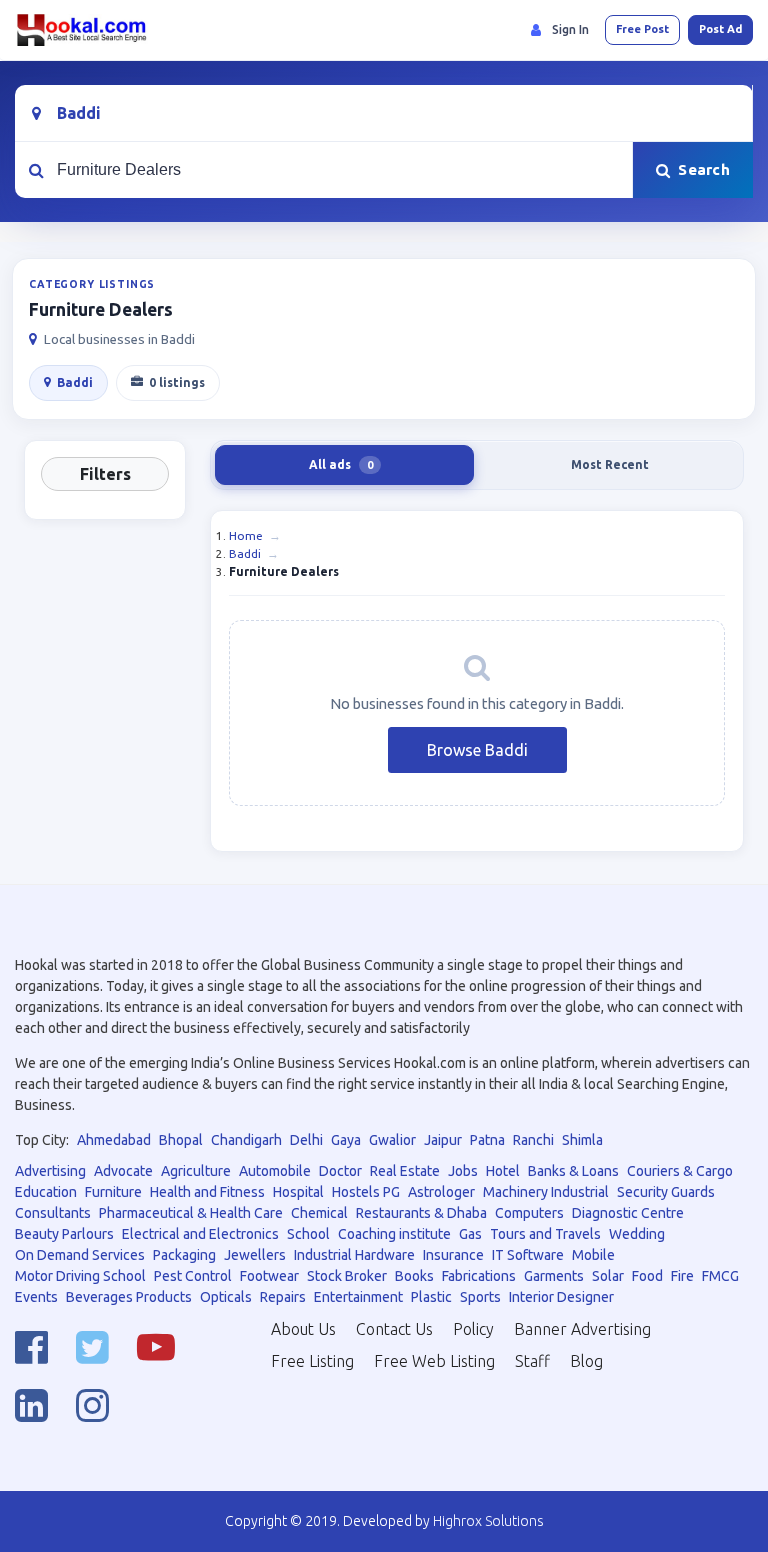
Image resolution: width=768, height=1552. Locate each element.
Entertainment (358, 1297)
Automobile (275, 1171)
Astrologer (441, 1192)
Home (246, 535)
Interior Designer (561, 1297)
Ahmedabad (114, 1140)
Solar (608, 1276)
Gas (470, 1234)
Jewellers (255, 1255)
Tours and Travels (545, 1234)
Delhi (306, 1140)
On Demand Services (80, 1255)
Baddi (75, 382)
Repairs (283, 1297)
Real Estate (405, 1171)
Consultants (53, 1213)
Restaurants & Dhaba (421, 1213)
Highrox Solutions (488, 1521)
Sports (480, 1297)
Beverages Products (129, 1297)
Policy (473, 1329)
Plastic (431, 1297)
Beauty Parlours (64, 1234)
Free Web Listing (434, 1361)
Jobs (463, 1171)
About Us (303, 1329)
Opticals (226, 1297)
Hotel (503, 1171)
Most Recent (610, 464)
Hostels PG (366, 1192)
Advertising (50, 1171)
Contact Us (394, 1329)
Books (414, 1276)
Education (46, 1192)
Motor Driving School (80, 1276)
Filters (105, 474)
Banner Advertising (582, 1329)
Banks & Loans (573, 1171)
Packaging (184, 1255)
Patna (487, 1140)
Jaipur (443, 1140)
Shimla (582, 1140)
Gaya (346, 1140)
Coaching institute (394, 1234)
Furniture (113, 1192)
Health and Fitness (207, 1192)
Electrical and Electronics (200, 1234)
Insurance (453, 1255)
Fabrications (479, 1276)
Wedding (637, 1234)
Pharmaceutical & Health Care (191, 1213)
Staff (532, 1361)
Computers (529, 1213)
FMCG (720, 1276)
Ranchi (533, 1140)
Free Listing (312, 1361)
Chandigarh (246, 1140)
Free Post (642, 29)
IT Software (528, 1255)
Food (647, 1276)
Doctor (340, 1171)
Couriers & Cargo (680, 1171)
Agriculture (196, 1171)
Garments (554, 1276)
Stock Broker (347, 1276)
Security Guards (666, 1192)
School (308, 1234)
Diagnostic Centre (628, 1213)
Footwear (269, 1276)
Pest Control (193, 1276)
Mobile (593, 1255)
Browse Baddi (477, 750)
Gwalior (392, 1140)
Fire (682, 1276)
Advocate (123, 1171)
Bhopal (181, 1140)
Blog (586, 1361)
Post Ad (720, 29)
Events (36, 1297)
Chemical (319, 1213)
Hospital (298, 1192)
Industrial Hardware (354, 1255)
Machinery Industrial (546, 1192)
